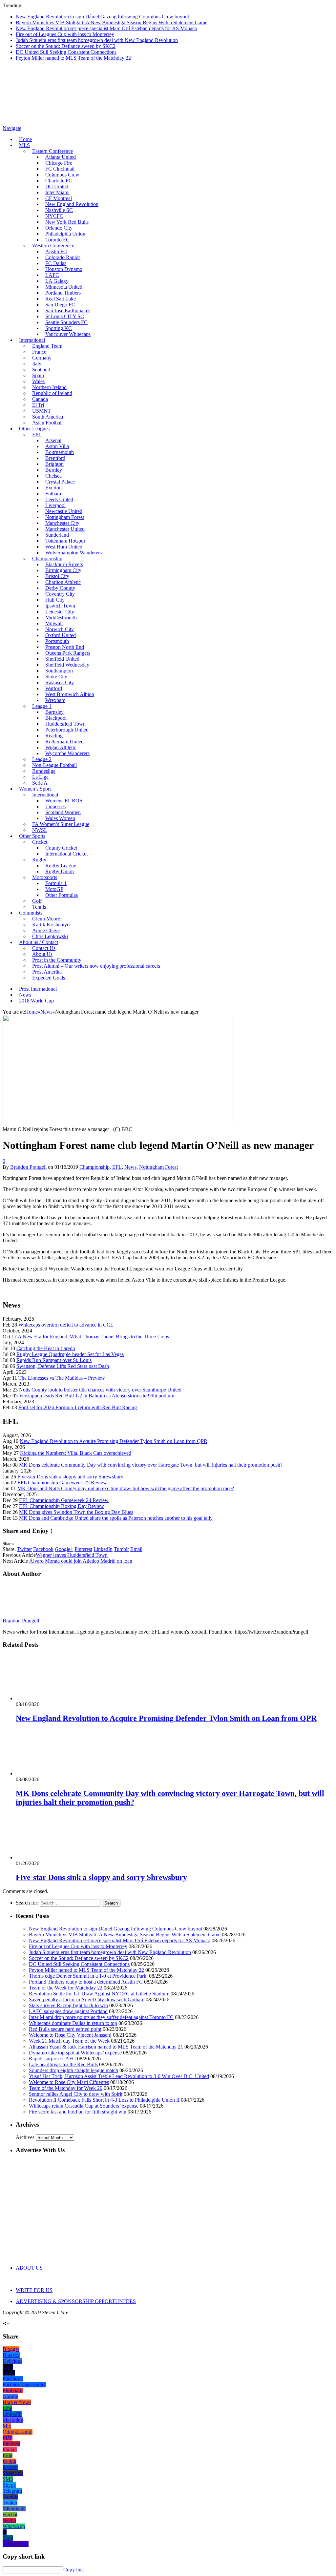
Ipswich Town (60, 606)
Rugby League (61, 866)
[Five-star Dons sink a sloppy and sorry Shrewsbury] (51, 1857)
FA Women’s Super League (61, 824)
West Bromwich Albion (70, 694)
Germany (42, 358)
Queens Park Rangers (68, 653)
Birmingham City (63, 570)
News (25, 995)
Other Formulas (62, 895)
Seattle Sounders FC (66, 322)
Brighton (54, 464)
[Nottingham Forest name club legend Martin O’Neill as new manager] (118, 1123)
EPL (37, 434)
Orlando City (59, 228)
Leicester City (60, 612)
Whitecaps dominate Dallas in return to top (73, 2023)
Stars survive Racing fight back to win (68, 2005)
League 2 (42, 759)
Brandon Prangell (28, 1167)
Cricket (40, 842)
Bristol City (57, 576)
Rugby (39, 860)
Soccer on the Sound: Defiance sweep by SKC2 (66, 46)
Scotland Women (63, 812)
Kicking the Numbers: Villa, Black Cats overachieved (76, 1453)
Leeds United (59, 499)
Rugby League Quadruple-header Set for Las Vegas (70, 1354)
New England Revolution (72, 204)
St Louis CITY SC (65, 316)
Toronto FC (57, 240)
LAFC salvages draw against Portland (68, 2011)
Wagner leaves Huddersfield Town (72, 1555)
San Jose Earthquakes (68, 310)
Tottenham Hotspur (65, 541)
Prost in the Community (57, 960)
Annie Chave (46, 930)
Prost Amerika (47, 972)
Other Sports (32, 836)
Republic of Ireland (52, 393)
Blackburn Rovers (64, 564)
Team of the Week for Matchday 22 (66, 1988)
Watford (54, 688)
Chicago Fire (59, 163)
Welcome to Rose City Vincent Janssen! (70, 2035)
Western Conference (53, 246)
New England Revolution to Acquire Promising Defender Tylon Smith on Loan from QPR (114, 1441)
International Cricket (66, 854)
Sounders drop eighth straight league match (73, 2070)
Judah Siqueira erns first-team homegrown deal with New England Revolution (97, 40)
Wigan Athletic (61, 747)
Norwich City (60, 629)
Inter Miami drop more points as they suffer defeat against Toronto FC (101, 2017)
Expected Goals (49, 978)
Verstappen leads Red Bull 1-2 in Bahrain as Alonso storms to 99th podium (97, 1396)
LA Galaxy (57, 281)
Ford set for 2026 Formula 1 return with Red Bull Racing (78, 1407)
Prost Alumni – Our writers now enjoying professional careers (96, 966)
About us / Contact (39, 942)
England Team (47, 346)
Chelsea (53, 476)
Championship (47, 558)
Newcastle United (64, 511)
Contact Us (44, 948)
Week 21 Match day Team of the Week (69, 2041)
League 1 (42, 706)
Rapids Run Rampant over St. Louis (54, 1360)
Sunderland (57, 535)
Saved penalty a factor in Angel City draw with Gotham (87, 1999)
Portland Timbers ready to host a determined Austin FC (86, 1982)
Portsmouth (57, 641)
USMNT (42, 411)
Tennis (39, 907)
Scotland (41, 370)
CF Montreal (59, 198)
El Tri (38, 405)
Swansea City (60, 682)
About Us (42, 954)
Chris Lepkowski (50, 936)
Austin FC (56, 251)
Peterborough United (67, 730)
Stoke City (56, 677)
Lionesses (55, 806)
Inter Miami (57, 192)
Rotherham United (64, 742)
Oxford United (61, 635)
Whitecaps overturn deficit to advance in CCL (66, 1325)
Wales (38, 381)
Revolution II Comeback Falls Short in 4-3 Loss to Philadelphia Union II (104, 2100)
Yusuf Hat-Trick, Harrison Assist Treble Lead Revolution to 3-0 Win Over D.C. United (119, 2076)
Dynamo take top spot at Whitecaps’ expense (75, 2053)
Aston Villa (57, 446)
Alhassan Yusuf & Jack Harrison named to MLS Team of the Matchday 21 (106, 2047)
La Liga (40, 777)
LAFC (52, 275)
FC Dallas (56, 263)
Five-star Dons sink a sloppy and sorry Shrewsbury (70, 1477)
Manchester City (62, 523)
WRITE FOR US (34, 2290)
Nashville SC (59, 210)
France (39, 352)
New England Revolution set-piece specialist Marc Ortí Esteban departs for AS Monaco (106, 28)
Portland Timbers (63, 293)
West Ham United (64, 547)
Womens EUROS (64, 801)
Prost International (38, 989)
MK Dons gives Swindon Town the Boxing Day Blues (76, 1512)
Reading (54, 736)
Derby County (60, 588)
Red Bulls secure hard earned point (65, 2029)
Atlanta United (61, 157)
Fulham (53, 494)
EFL (117, 1167)
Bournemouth (60, 452)
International (32, 340)
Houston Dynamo (64, 269)
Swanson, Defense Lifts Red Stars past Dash (63, 1366)
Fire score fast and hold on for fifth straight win (78, 2112)
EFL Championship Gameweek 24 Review (64, 1500)
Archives (25, 2137)
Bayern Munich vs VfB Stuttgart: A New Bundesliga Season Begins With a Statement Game (112, 22)
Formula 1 (56, 883)
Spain (38, 375)
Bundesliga (44, 771)
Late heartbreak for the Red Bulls (63, 2064)
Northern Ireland (49, 387)
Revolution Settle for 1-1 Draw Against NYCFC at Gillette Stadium (99, 1994)
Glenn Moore (46, 919)
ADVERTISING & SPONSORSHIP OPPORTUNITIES (76, 2301)
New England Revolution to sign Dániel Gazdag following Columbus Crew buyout (102, 17)
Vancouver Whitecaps (68, 334)
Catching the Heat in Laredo (46, 1348)
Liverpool (55, 505)
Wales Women (60, 818)
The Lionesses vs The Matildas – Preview (62, 1378)
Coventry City (60, 594)
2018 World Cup (36, 1001)
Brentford (55, 458)
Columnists (31, 913)
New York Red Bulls (67, 222)
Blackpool (56, 718)
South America (48, 417)
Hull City (55, 600)
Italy (37, 364)
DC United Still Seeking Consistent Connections (66, 52)
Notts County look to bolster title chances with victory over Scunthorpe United (100, 1390)
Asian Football (47, 423)
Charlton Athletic (63, 582)
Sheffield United (62, 659)
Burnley (54, 470)
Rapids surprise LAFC (52, 2059)
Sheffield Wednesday (67, 665)
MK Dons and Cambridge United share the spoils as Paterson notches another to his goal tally (116, 1518)
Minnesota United (64, 287)
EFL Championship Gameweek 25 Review (62, 1483)
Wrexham (55, 700)
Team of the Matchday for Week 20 (66, 2088)
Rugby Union (60, 871)
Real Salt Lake (61, 299)
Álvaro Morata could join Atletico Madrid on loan (81, 1561)
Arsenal (53, 440)
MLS (24, 145)
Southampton (59, 671)
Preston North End (65, 647)
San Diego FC (60, 305)
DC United (57, 186)
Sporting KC (59, 328)
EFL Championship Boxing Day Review (62, 1506)
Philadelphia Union (65, 234)
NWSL (40, 830)
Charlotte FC (59, 181)
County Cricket (61, 848)
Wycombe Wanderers (67, 753)
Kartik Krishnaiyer (52, 925)
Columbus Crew (62, 175)
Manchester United (65, 529)
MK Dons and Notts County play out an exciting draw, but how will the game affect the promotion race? (126, 1488)
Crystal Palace (60, 482)
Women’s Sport (35, 789)
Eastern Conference (52, 151)
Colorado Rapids (63, 257)
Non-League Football (54, 765)
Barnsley (54, 712)
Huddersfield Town (65, 724)
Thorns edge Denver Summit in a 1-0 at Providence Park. (88, 1976)
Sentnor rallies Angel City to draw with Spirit (76, 2094)
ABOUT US (29, 2268)
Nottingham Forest (65, 517)
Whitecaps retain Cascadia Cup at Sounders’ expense (84, 2106)
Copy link (74, 2570)
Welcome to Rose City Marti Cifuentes (69, 2082)
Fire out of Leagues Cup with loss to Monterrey (65, 34)
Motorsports (45, 877)
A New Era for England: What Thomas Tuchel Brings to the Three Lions (93, 1337)
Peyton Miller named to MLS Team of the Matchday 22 (73, 58)
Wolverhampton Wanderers (73, 553)
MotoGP (54, 889)
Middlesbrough (61, 618)
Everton (53, 488)
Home (25, 139)
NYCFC (54, 216)
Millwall (54, 623)
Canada (40, 399)
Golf (37, 901)
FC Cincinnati (60, 169)
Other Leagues (34, 429)
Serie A (40, 783)
